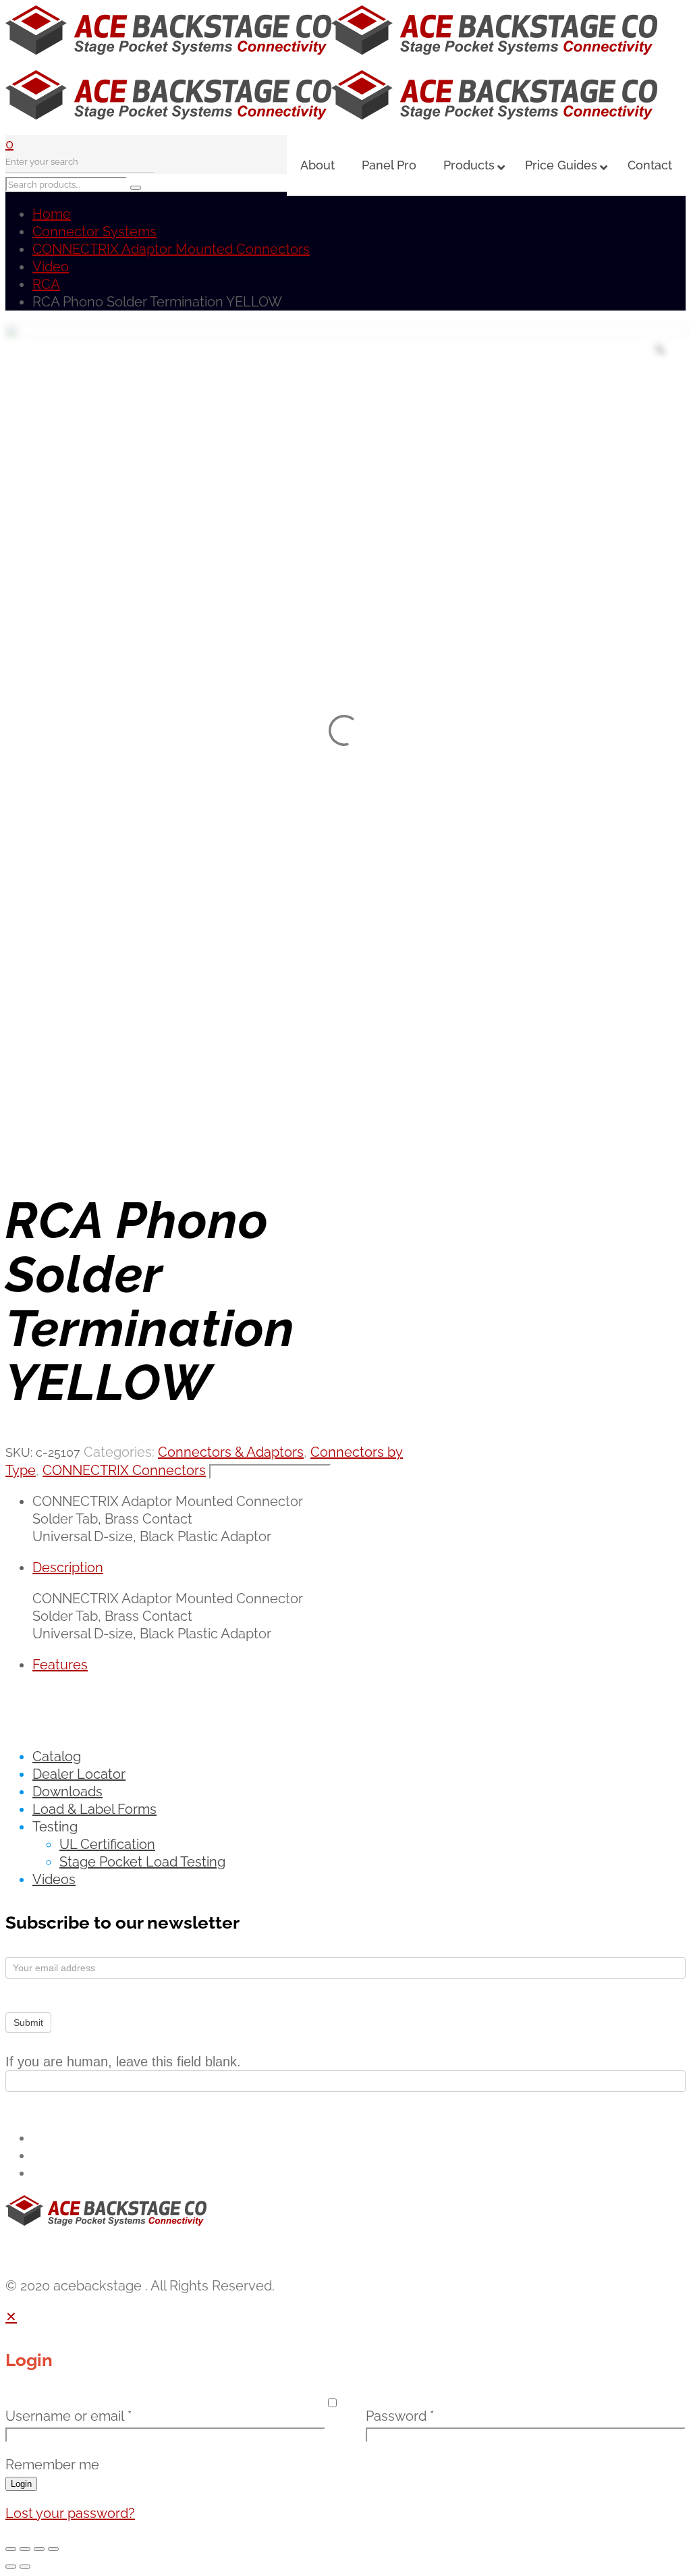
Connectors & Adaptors (231, 1452)
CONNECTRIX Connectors (124, 1470)
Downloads (67, 1792)
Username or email (68, 2416)
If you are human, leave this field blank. (123, 2062)
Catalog (57, 1756)
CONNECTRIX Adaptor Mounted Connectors (171, 249)
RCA (46, 284)
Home (52, 214)
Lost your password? (70, 2513)
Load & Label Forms (94, 1809)
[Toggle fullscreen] (25, 2549)
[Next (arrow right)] (25, 2567)
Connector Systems (94, 232)
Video (51, 267)
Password (400, 2416)
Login (21, 2484)
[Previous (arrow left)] (11, 2567)
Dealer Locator (79, 1774)
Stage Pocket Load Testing (142, 1862)
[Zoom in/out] (11, 2549)
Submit (28, 2022)
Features (60, 1665)
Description (68, 1567)
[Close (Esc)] (53, 2549)
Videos (54, 1879)
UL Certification (107, 1844)
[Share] (39, 2549)
